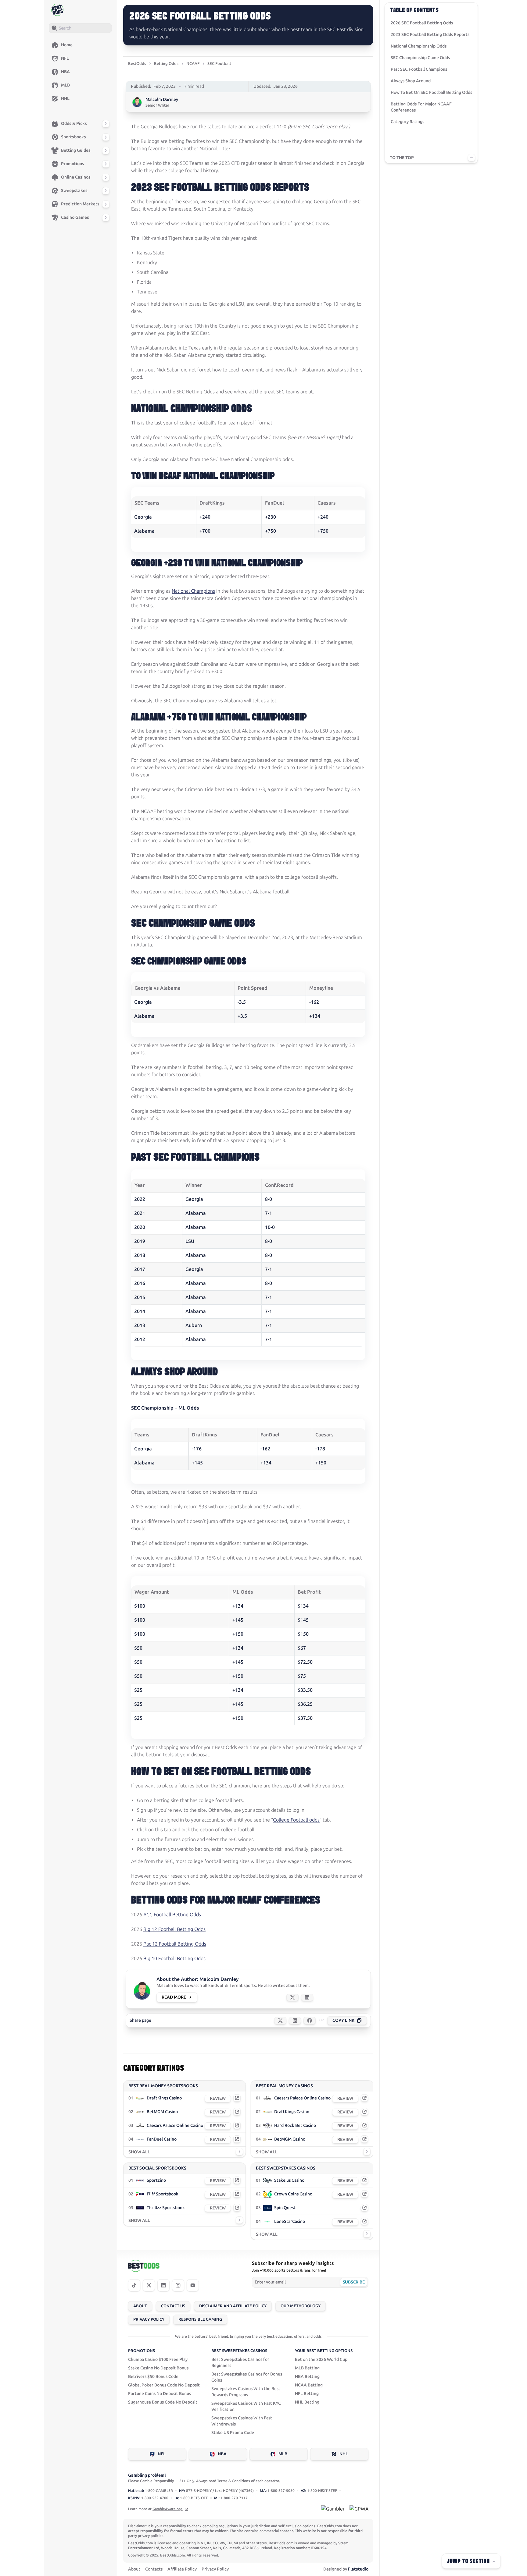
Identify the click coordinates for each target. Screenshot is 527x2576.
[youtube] (193, 2285)
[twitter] (149, 2285)
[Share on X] (280, 2021)
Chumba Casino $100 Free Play (158, 2360)
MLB (283, 2454)
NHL (344, 2454)
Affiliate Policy (182, 2569)
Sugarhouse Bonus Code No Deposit (163, 2402)
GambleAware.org (168, 2509)
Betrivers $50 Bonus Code (153, 2377)
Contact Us (173, 2306)
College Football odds (296, 1820)
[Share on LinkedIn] (295, 2021)
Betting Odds (166, 64)
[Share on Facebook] (310, 2021)
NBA (222, 2454)
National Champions (193, 591)
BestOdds (137, 64)
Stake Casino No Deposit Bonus (158, 2368)
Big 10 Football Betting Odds (174, 1959)
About (140, 2306)
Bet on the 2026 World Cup (321, 2360)
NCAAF (193, 64)
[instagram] (178, 2285)
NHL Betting (307, 2402)
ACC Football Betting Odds (172, 1915)
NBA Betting (307, 2377)
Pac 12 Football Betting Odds (175, 1944)
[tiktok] (134, 2285)
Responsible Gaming (200, 2319)
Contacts (154, 2569)
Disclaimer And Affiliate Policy (233, 2306)
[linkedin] (163, 2285)
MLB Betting (307, 2368)
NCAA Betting (309, 2385)
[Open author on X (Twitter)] (292, 1997)
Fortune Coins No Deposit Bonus (160, 2394)
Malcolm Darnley (162, 99)
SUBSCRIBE (354, 2282)
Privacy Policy (149, 2319)
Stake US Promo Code (233, 2433)
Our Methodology (301, 2306)
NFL (162, 2454)
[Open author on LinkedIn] (307, 1997)
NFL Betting (307, 2394)
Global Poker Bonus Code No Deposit (164, 2385)
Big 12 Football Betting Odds (174, 1929)
